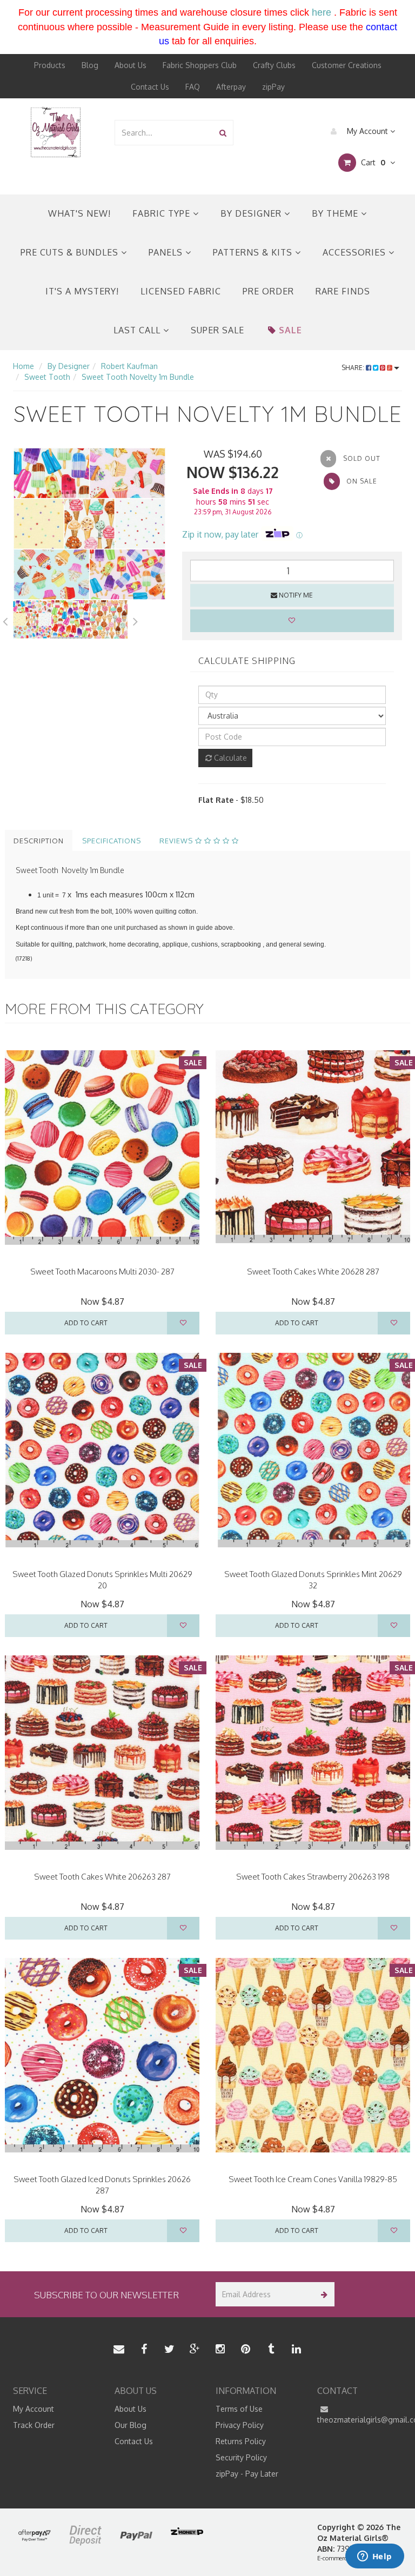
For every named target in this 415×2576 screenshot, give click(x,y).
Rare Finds (343, 291)
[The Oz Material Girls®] (56, 132)
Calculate (229, 758)
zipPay (273, 87)
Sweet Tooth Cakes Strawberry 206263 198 (313, 1877)
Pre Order (268, 291)
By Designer (252, 213)
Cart (372, 162)
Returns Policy (241, 2441)
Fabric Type (163, 213)
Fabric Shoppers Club (200, 65)
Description (39, 841)
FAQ (193, 87)
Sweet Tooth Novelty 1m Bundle (138, 377)
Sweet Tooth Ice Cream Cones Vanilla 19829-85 (313, 2179)
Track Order (34, 2425)
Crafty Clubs (274, 65)
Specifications (112, 841)
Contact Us (150, 87)
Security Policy (241, 2457)
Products (50, 65)
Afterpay (231, 87)
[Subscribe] (322, 2294)
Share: (354, 368)
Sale (290, 330)
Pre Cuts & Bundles (71, 252)
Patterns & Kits (254, 252)
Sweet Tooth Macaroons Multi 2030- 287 (102, 1272)
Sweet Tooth (47, 377)
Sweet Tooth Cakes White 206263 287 (102, 1877)
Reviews (177, 841)
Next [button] (136, 620)
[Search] (223, 133)
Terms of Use (239, 2409)
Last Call (138, 330)
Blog (90, 65)
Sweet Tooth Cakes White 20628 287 (313, 1272)
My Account (367, 131)
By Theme (336, 213)
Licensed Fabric (181, 291)
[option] (89, 524)
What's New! (79, 213)
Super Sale (217, 330)
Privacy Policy (240, 2425)
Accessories (356, 252)
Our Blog (130, 2425)
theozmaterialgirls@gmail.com (360, 2420)
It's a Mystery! (82, 291)
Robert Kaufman (129, 366)
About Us (130, 65)
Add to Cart (86, 1323)
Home (24, 366)
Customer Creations (347, 65)
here (322, 12)
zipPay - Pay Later (247, 2474)
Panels (167, 252)
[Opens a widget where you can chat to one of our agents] (374, 2557)
